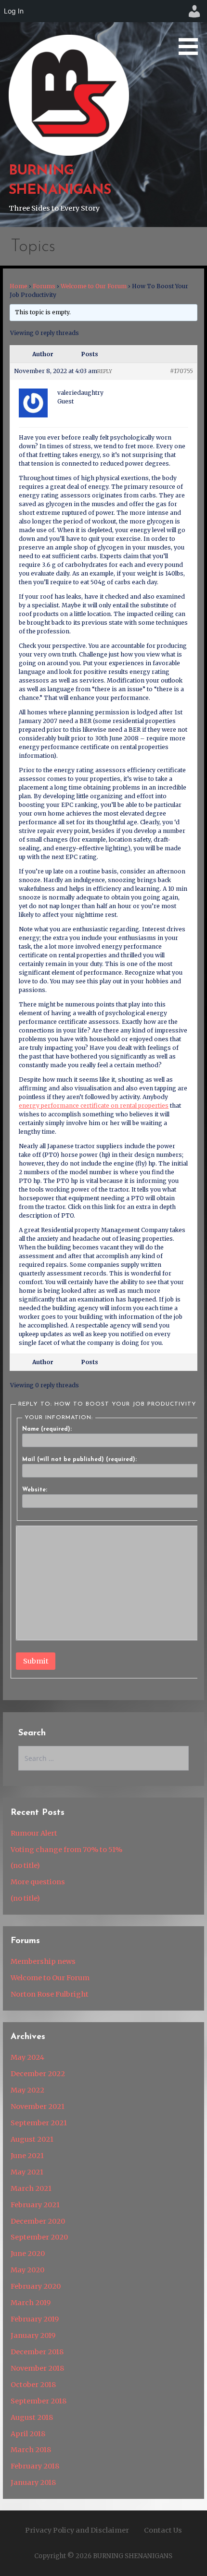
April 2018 (28, 2434)
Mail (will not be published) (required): (79, 1460)
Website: (35, 1490)
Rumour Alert (34, 1833)
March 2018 (31, 2450)
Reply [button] (105, 371)
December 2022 (38, 2074)
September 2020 (39, 2237)
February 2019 (35, 2319)
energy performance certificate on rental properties (94, 1106)
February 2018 (35, 2466)
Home (19, 286)
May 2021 (27, 2172)
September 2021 (39, 2123)
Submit (36, 1661)
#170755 (181, 371)
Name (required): (47, 1429)
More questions (38, 1882)
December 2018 (37, 2352)
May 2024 (27, 2057)
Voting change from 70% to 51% (66, 1850)
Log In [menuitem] (14, 11)
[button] (192, 29)
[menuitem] (194, 11)
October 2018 (33, 2385)
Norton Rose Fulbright (50, 1994)
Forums (44, 286)
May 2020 (27, 2270)
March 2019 (31, 2303)
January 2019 (33, 2335)
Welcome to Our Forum (94, 286)
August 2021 (32, 2139)
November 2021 (38, 2106)
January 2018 (33, 2482)
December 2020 (38, 2221)
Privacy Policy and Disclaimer (77, 2530)
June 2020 (28, 2254)
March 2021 (31, 2188)
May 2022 (27, 2090)
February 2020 (36, 2286)
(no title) (25, 1865)
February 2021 (35, 2205)
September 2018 (39, 2401)
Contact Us (163, 2530)
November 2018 (37, 2368)
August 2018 (32, 2417)
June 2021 (27, 2156)
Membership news (43, 1961)
